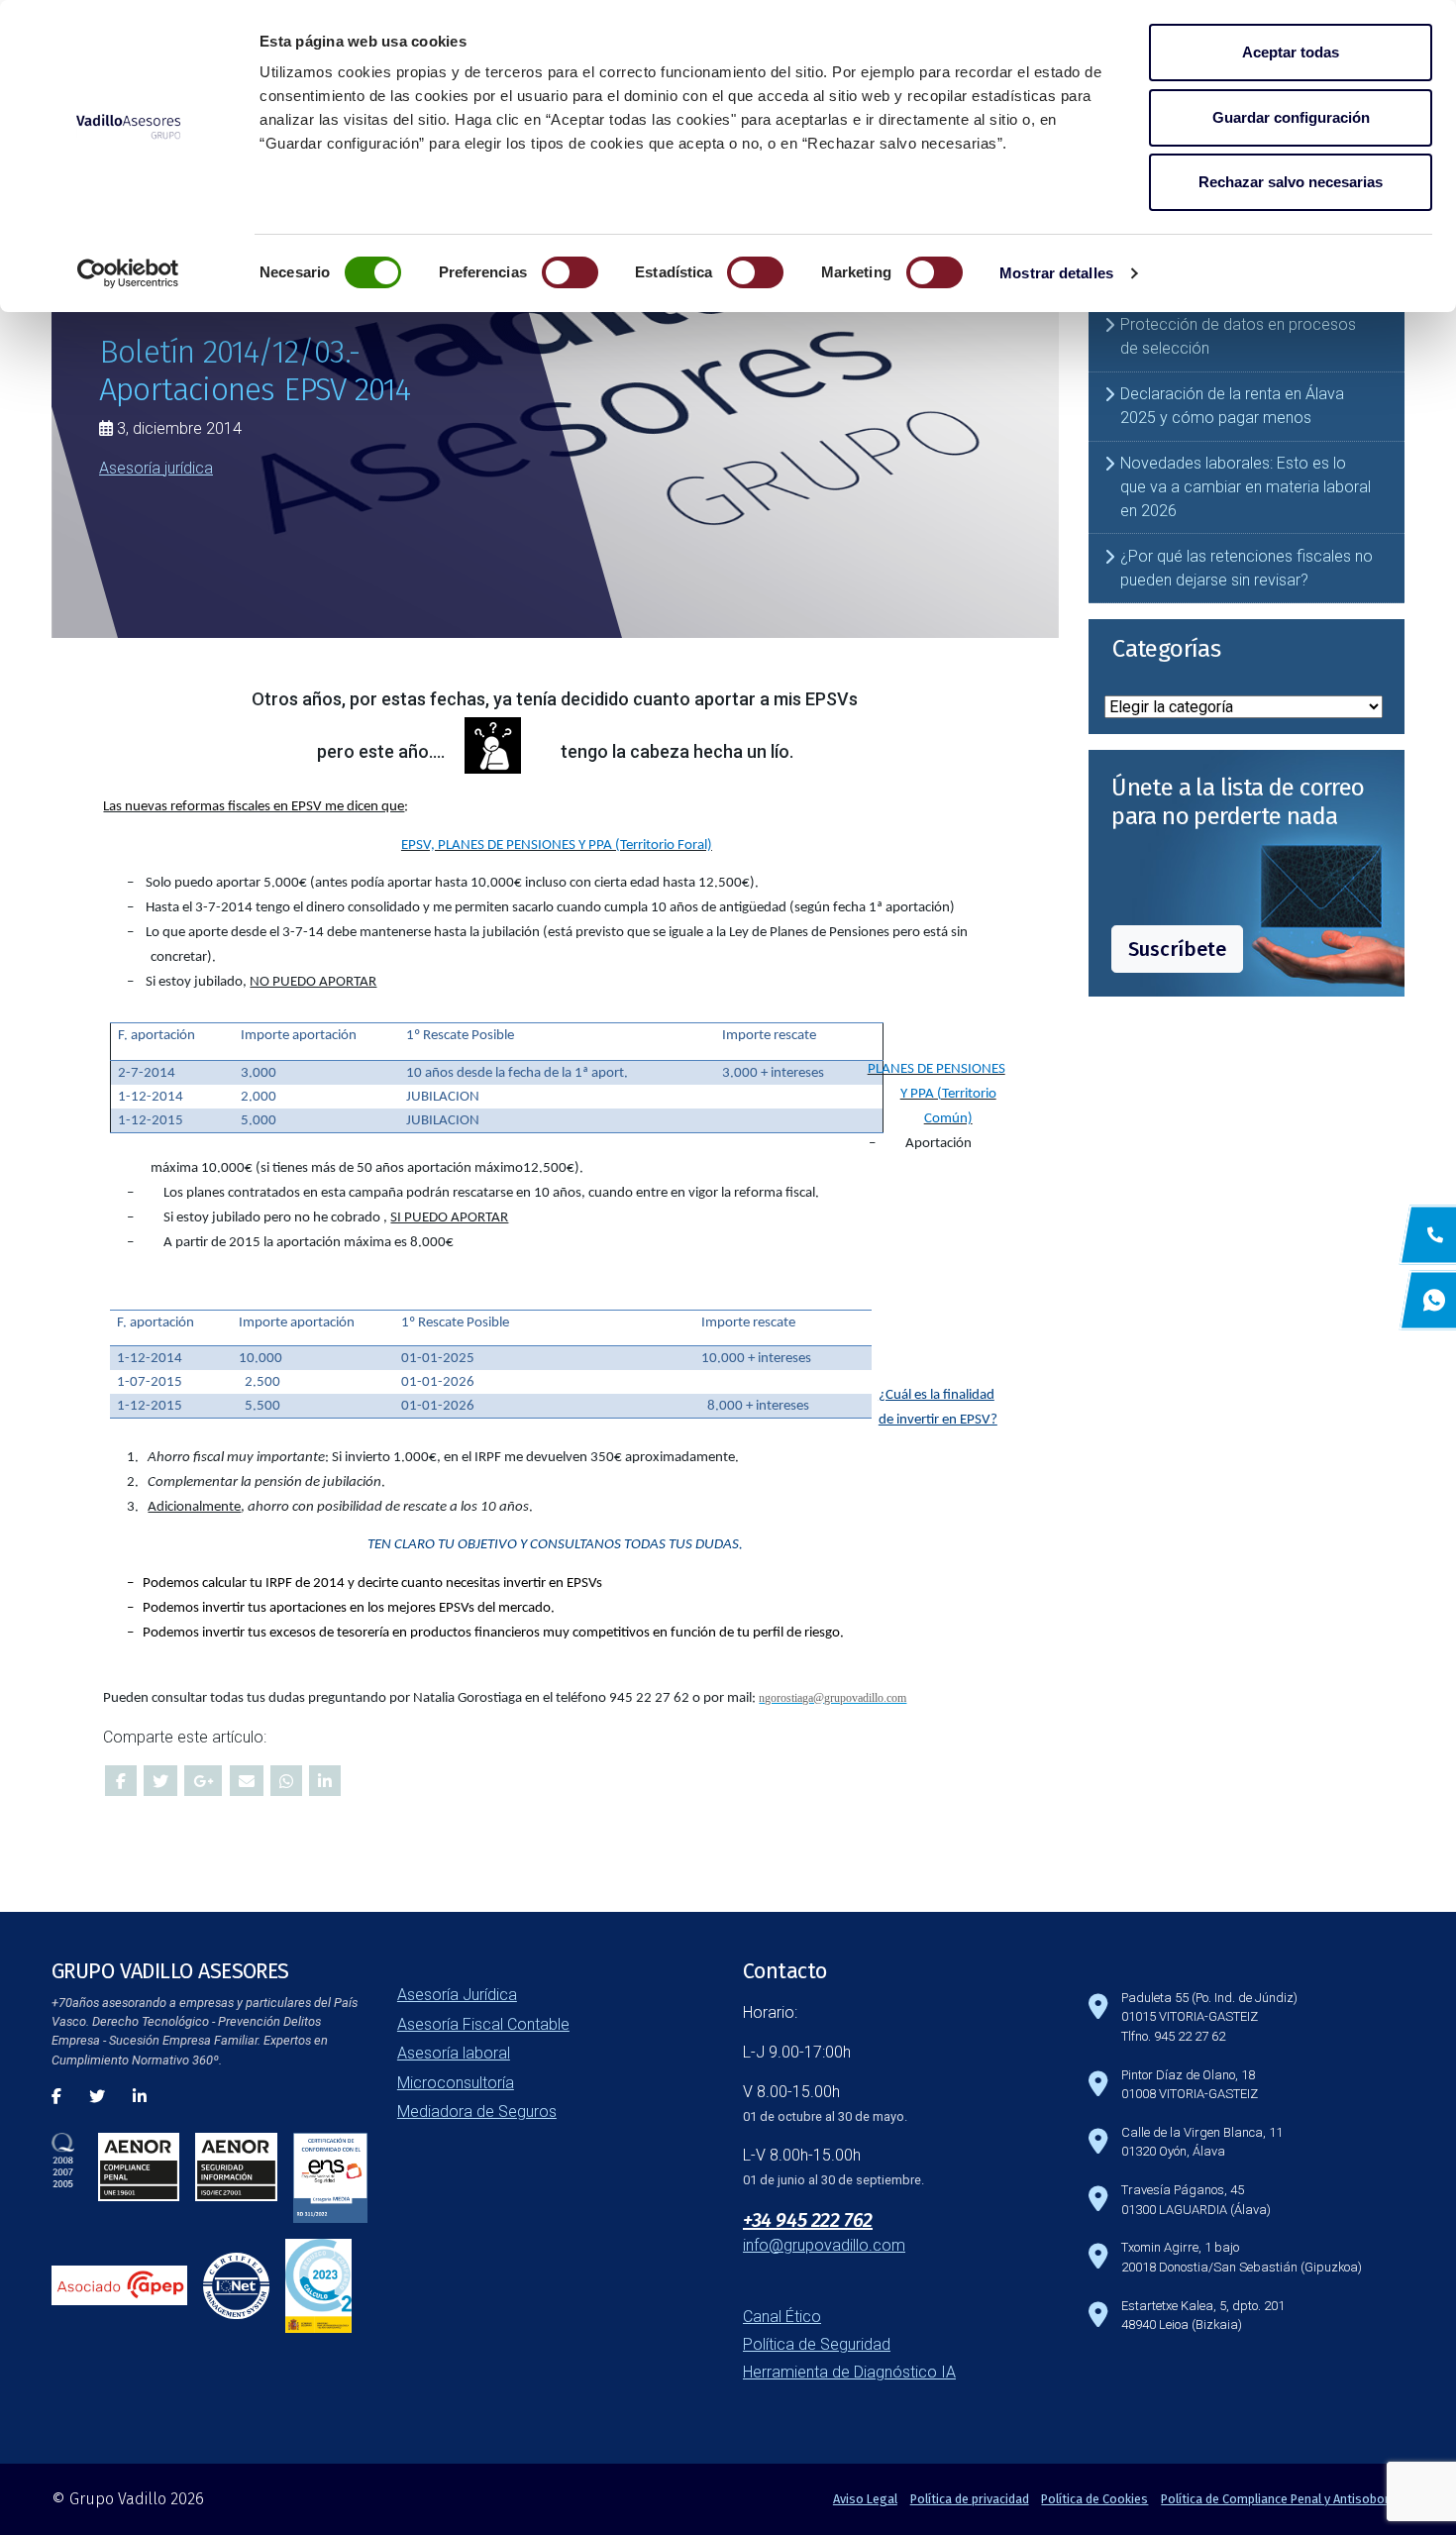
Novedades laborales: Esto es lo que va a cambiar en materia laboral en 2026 (1246, 487)
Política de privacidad (970, 2499)
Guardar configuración (1291, 117)
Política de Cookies (1094, 2499)
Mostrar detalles (1056, 273)
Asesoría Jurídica (457, 1995)
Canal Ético (782, 2317)
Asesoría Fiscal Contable (483, 2024)
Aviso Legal (865, 2499)
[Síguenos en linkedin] (140, 2097)
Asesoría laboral (454, 2053)
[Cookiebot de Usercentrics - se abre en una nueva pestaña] (128, 273)
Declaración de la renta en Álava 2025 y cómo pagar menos (1232, 406)
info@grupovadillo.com (824, 2245)
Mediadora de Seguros (477, 2112)
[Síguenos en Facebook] (56, 2097)
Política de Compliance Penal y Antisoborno (1283, 2499)
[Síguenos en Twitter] (97, 2097)
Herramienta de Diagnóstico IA (849, 2372)
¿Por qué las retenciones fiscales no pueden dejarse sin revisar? (1247, 568)
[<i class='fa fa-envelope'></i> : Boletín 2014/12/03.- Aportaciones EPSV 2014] (247, 1781)
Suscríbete (1177, 949)
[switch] (570, 272)
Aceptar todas (1291, 52)
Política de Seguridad (817, 2344)
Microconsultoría (456, 2083)
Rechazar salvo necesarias (1291, 182)
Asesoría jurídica (156, 467)
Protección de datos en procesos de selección (1238, 336)
